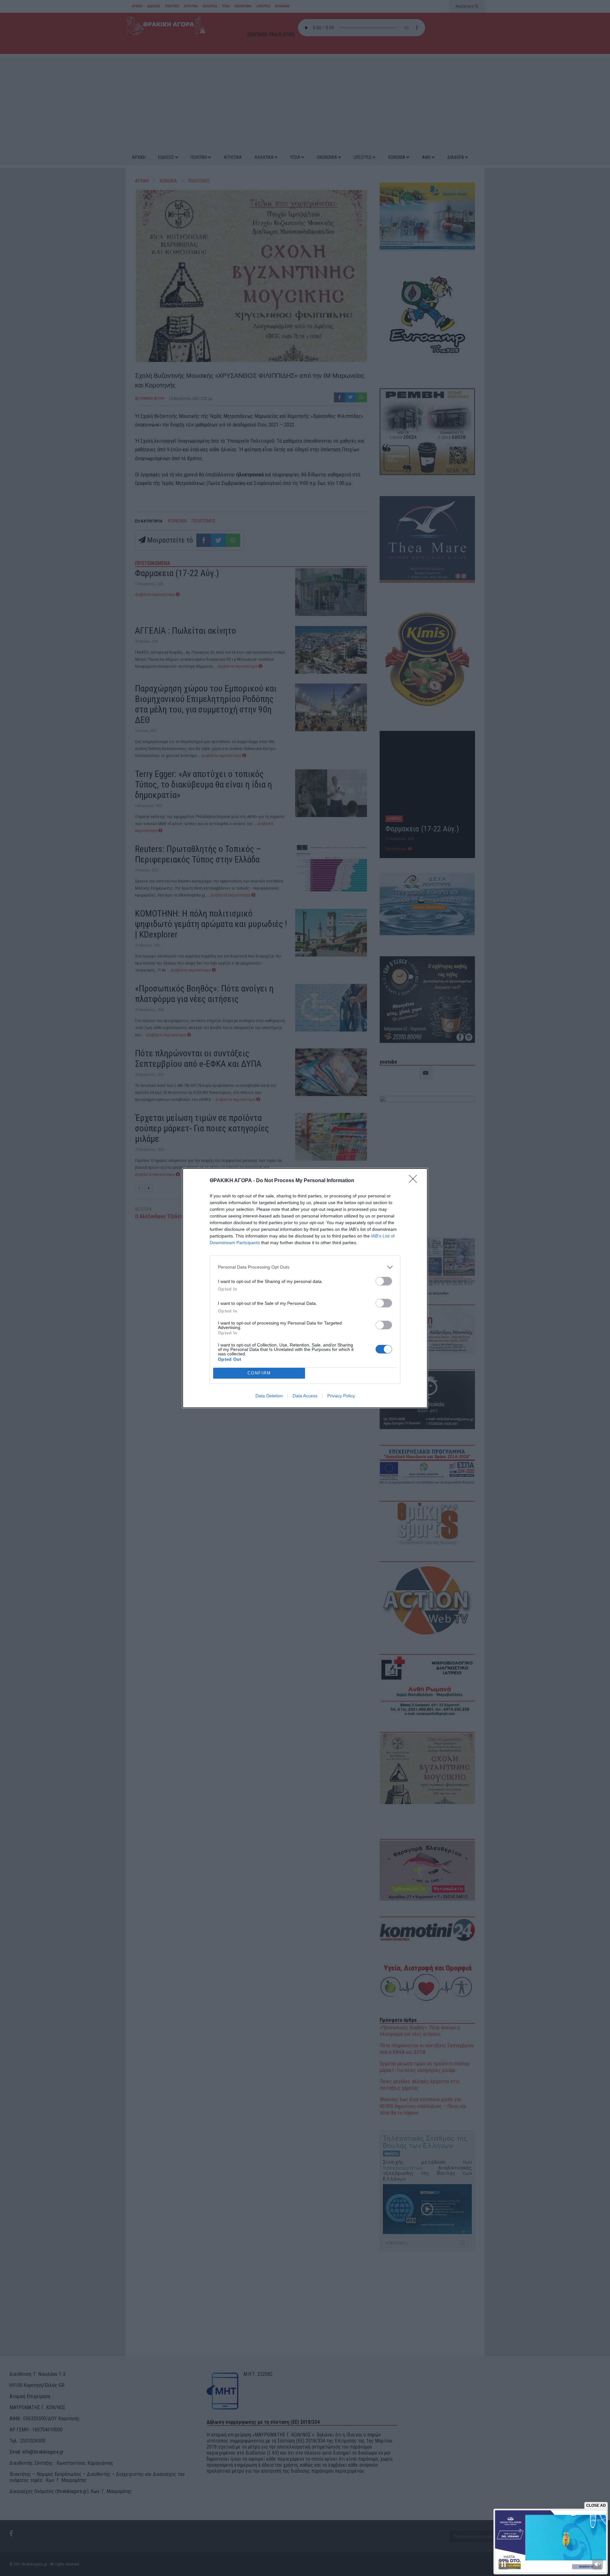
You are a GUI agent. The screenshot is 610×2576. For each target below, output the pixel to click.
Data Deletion (269, 1396)
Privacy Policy (341, 1396)
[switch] (384, 1281)
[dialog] (305, 1288)
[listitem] (305, 1267)
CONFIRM (259, 1373)
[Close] (415, 1181)
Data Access (305, 1396)
